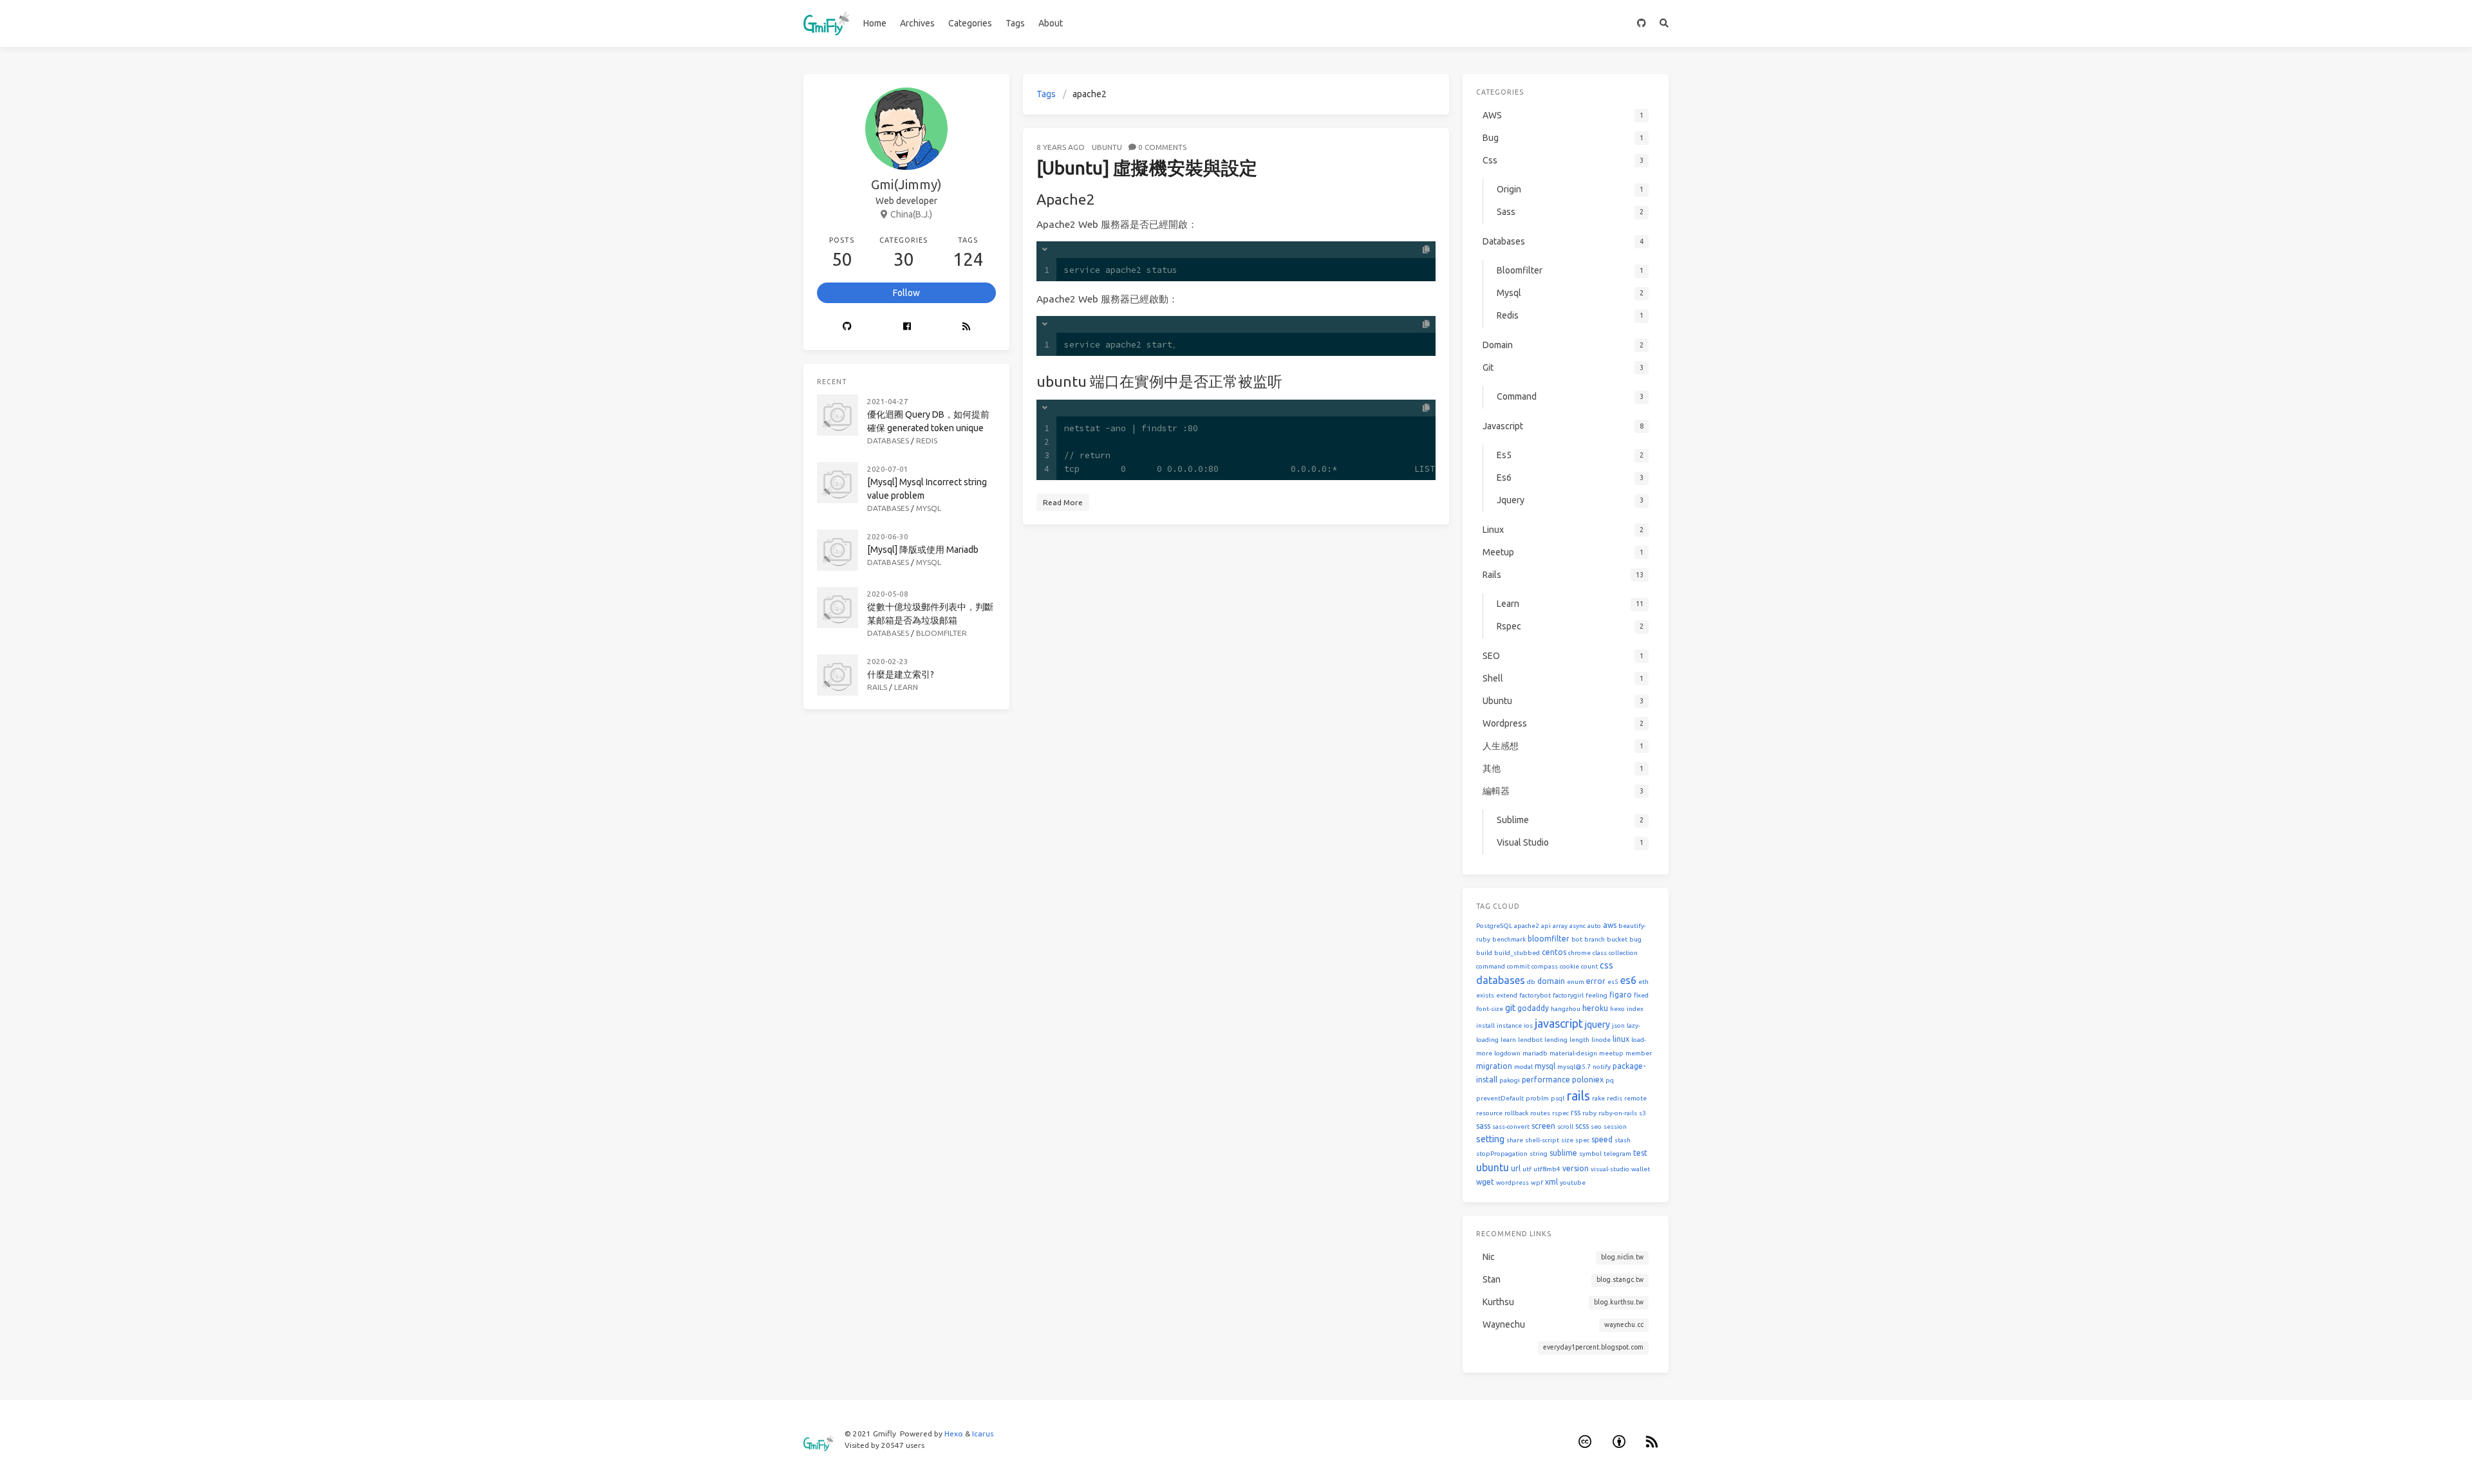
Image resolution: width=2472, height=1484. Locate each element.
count (1589, 966)
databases (1501, 980)
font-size (1490, 1009)
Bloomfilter (941, 633)
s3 (1643, 1113)
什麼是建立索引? (901, 674)
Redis (927, 441)
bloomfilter (1549, 939)
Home (875, 23)
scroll (1565, 1127)
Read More (1063, 502)
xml (1551, 1182)
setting (1490, 1139)
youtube (1573, 1183)
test (1640, 1153)
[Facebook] (907, 327)
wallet (1641, 1169)
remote (1635, 1098)
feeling (1596, 995)
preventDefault (1500, 1098)
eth (1643, 982)
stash (1623, 1140)
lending (1556, 1040)
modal (1523, 1067)
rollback (1516, 1113)
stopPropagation (1502, 1154)
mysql (1545, 1066)
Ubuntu (1107, 147)
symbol (1590, 1154)
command (1491, 966)
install (1485, 1025)
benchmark (1509, 939)
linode (1601, 1040)
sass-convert (1511, 1127)
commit (1518, 966)
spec (1582, 1140)
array (1560, 926)
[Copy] (1426, 250)
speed (1602, 1139)
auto (1594, 926)
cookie (1569, 966)
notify (1602, 1067)
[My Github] (1642, 23)
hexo (1617, 1009)
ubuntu (1493, 1167)
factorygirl (1568, 995)
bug (1635, 939)
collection (1623, 953)
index (1635, 1009)
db (1531, 982)
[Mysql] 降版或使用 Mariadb (923, 550)
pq (1610, 1080)
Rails (877, 687)
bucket (1617, 939)
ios (1528, 1025)
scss (1582, 1126)
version (1576, 1168)
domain (1551, 981)
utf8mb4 (1547, 1169)
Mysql (929, 508)
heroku (1595, 1008)
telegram (1617, 1154)
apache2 (1527, 926)
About (1051, 23)
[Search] (1664, 23)
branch (1595, 939)
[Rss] (1653, 1442)
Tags (1015, 23)
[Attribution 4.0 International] (1619, 1442)
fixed (1641, 995)
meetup (1611, 1053)
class (1600, 953)
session (1615, 1127)
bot (1577, 939)
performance (1546, 1080)
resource (1489, 1113)
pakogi (1510, 1080)
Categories (970, 23)
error (1596, 981)
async (1578, 926)
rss (1576, 1112)
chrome (1579, 953)
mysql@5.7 (1574, 1067)
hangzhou (1566, 1009)
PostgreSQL (1494, 926)
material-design (1573, 1053)
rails (1578, 1096)
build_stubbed (1517, 953)
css (1606, 965)
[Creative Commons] (1586, 1442)
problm (1537, 1098)
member (1639, 1053)
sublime (1563, 1153)
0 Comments (1162, 147)
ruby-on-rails (1618, 1113)
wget (1485, 1182)
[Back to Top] (1483, 1458)
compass (1545, 966)
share (1515, 1140)
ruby (1589, 1113)
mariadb (1535, 1053)
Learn (906, 687)
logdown (1507, 1053)
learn (1508, 1040)
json (1618, 1025)
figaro (1621, 995)
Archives (917, 23)
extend (1507, 995)
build (1484, 953)
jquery (1597, 1025)
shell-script (1542, 1140)
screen (1543, 1126)
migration (1494, 1066)
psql (1558, 1098)
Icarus (983, 1433)
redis (1615, 1098)
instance (1509, 1025)
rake (1598, 1098)
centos (1554, 952)
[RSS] (966, 327)
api (1546, 926)
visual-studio (1610, 1169)
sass (1483, 1126)
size (1567, 1140)
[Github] (847, 327)
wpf (1537, 1183)
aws (1610, 925)
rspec (1560, 1113)
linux (1621, 1039)
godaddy (1533, 1008)
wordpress (1512, 1183)
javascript (1559, 1023)
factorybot (1535, 995)
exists (1485, 995)
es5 (1613, 982)
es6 (1628, 980)
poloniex (1588, 1080)
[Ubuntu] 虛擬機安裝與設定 (1147, 168)
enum (1576, 982)
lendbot (1530, 1040)
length (1579, 1040)
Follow (906, 293)
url (1516, 1168)
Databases (888, 441)
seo (1596, 1127)
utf (1527, 1169)
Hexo (954, 1433)
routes (1540, 1113)
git (1510, 1008)
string (1539, 1154)
